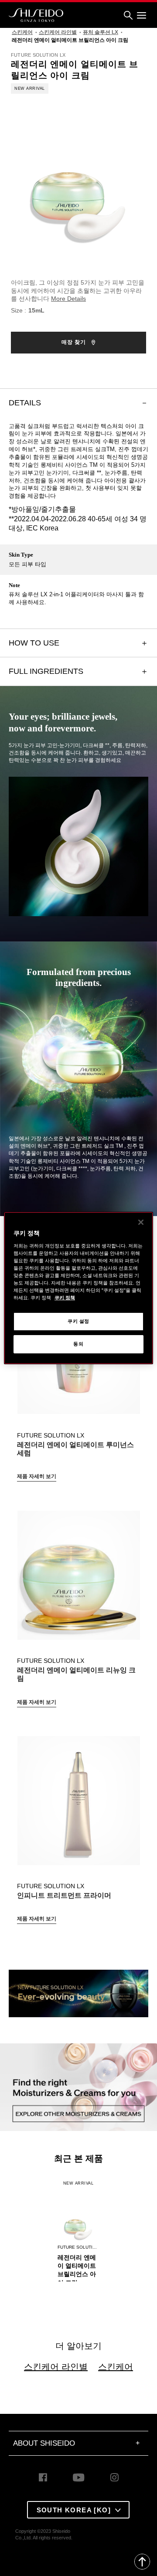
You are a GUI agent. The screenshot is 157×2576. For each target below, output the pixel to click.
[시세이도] (36, 15)
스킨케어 (116, 2367)
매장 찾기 (75, 342)
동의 (78, 1344)
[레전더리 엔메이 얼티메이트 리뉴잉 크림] (78, 1570)
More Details (68, 299)
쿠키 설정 (78, 1321)
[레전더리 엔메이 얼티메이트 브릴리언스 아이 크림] (78, 2214)
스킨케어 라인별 (56, 2367)
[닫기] (141, 1222)
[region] (78, 1288)
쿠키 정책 (65, 1298)
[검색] (128, 15)
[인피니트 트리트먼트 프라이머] (78, 1796)
